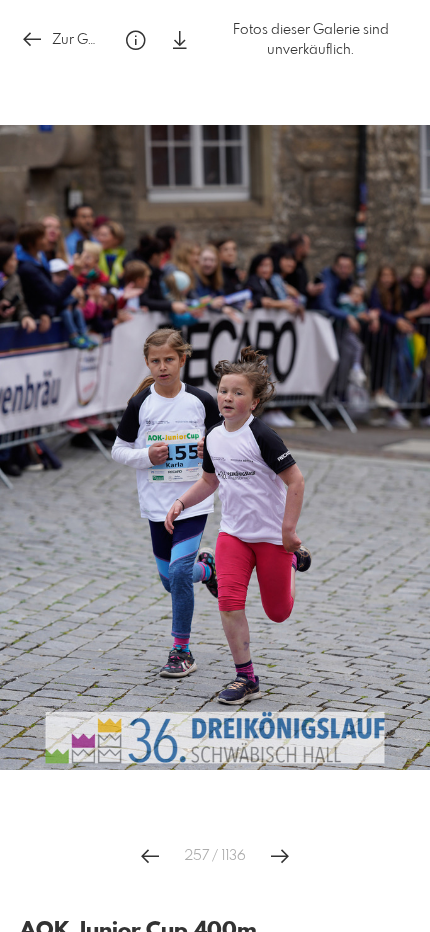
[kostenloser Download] (180, 40)
